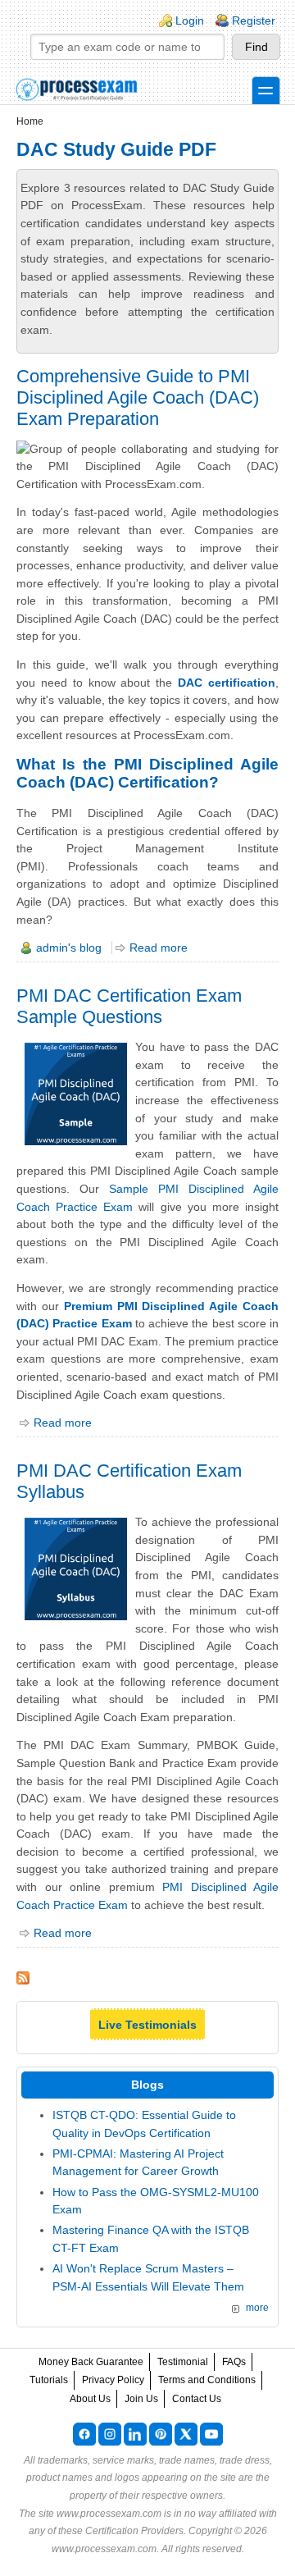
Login (190, 21)
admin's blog (69, 948)
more (257, 2308)
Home (30, 121)
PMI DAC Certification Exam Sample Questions (129, 1006)
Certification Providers (134, 2531)
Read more (159, 948)
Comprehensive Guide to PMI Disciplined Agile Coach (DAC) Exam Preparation (138, 397)
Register (254, 21)
